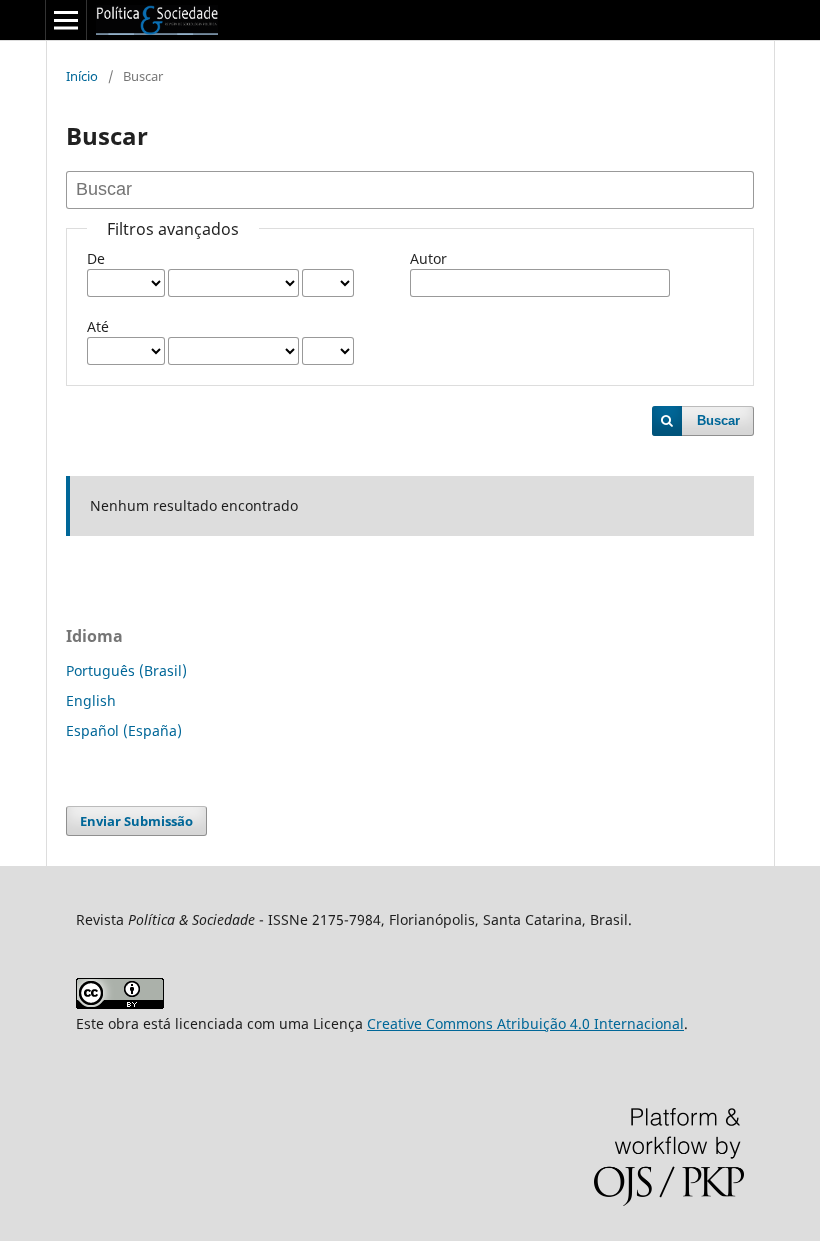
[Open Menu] (66, 20)
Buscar (718, 420)
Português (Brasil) (126, 670)
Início (82, 76)
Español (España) (124, 730)
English (91, 700)
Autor (428, 258)
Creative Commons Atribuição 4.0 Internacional (525, 1023)
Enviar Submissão (136, 821)
